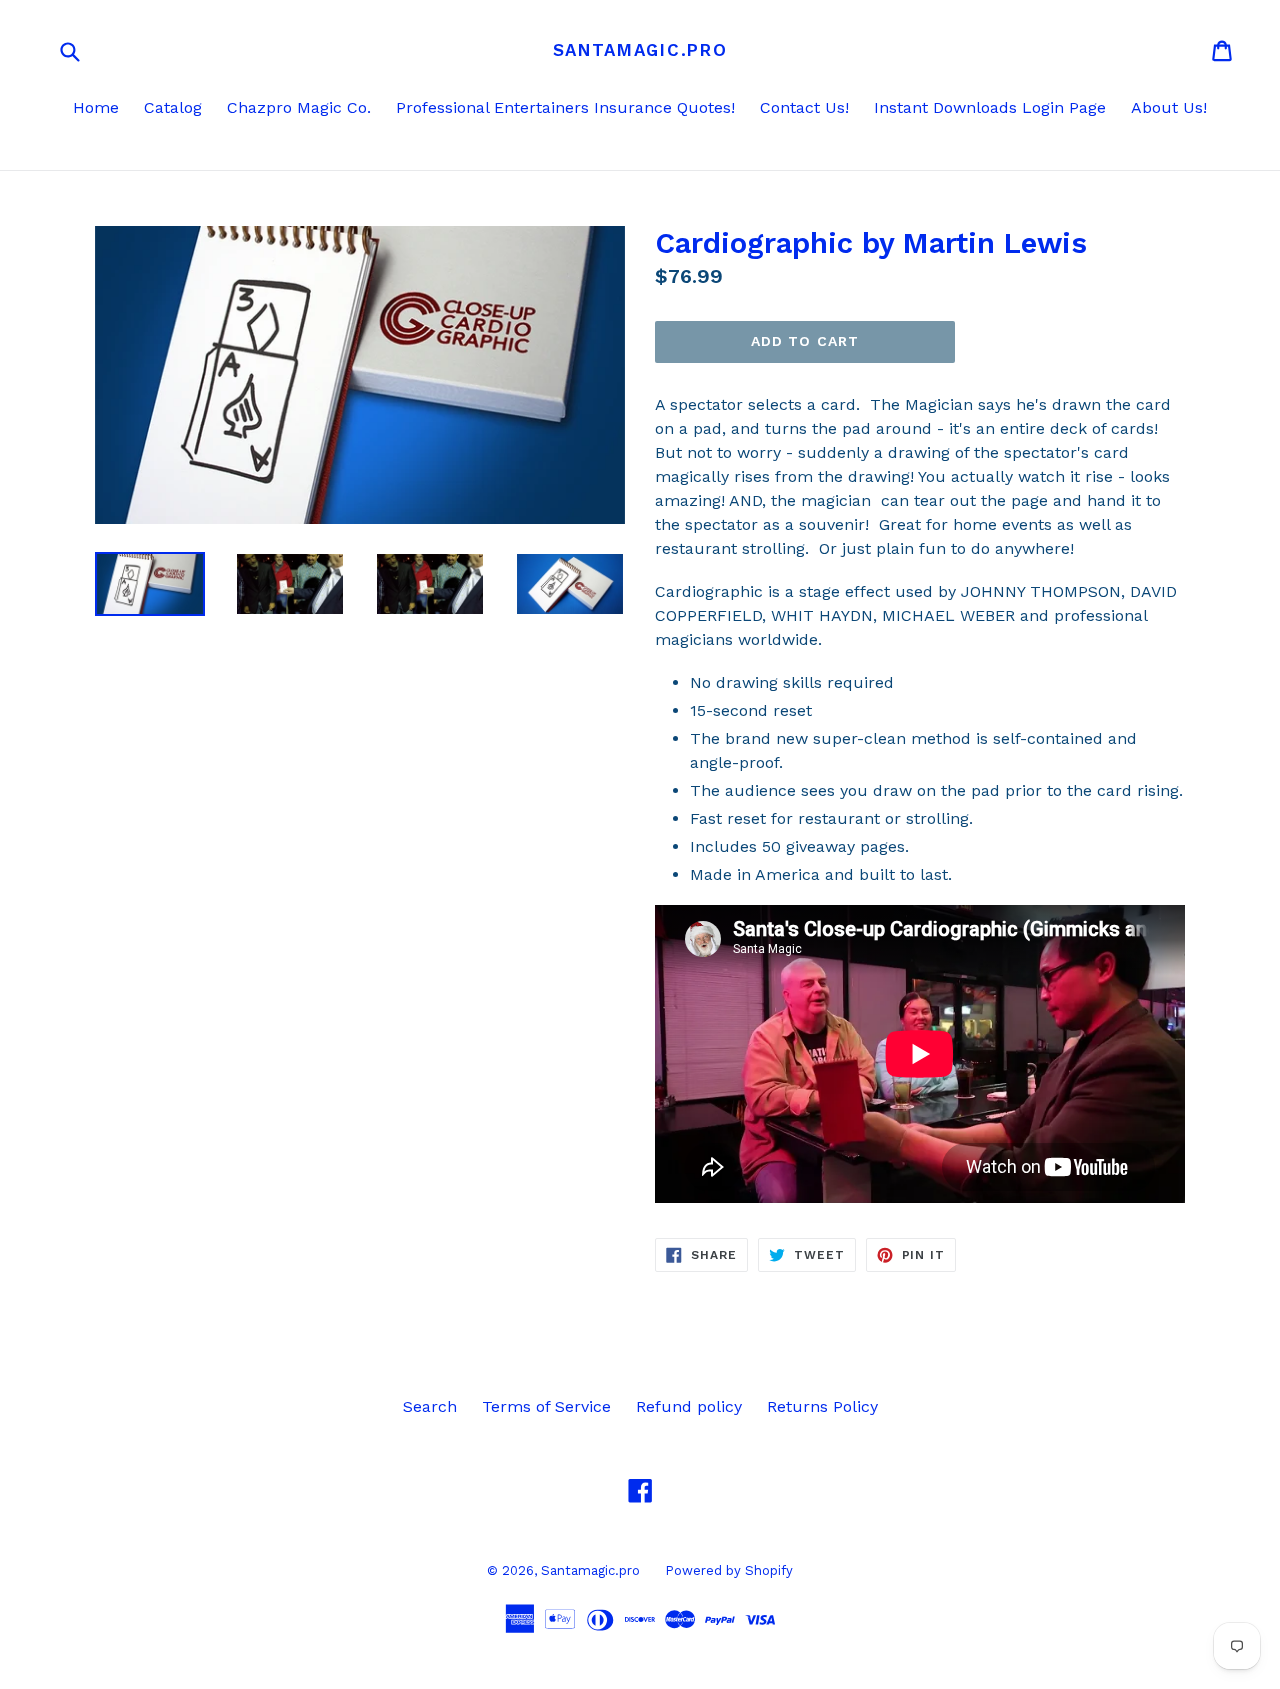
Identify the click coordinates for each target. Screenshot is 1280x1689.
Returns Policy (822, 1406)
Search (430, 1406)
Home (96, 107)
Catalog (173, 107)
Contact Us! (804, 107)
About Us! (1169, 107)
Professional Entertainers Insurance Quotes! (565, 107)
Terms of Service (546, 1406)
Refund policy (689, 1406)
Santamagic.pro (640, 50)
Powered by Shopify (729, 1570)
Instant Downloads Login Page (990, 107)
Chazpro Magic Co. (299, 107)
